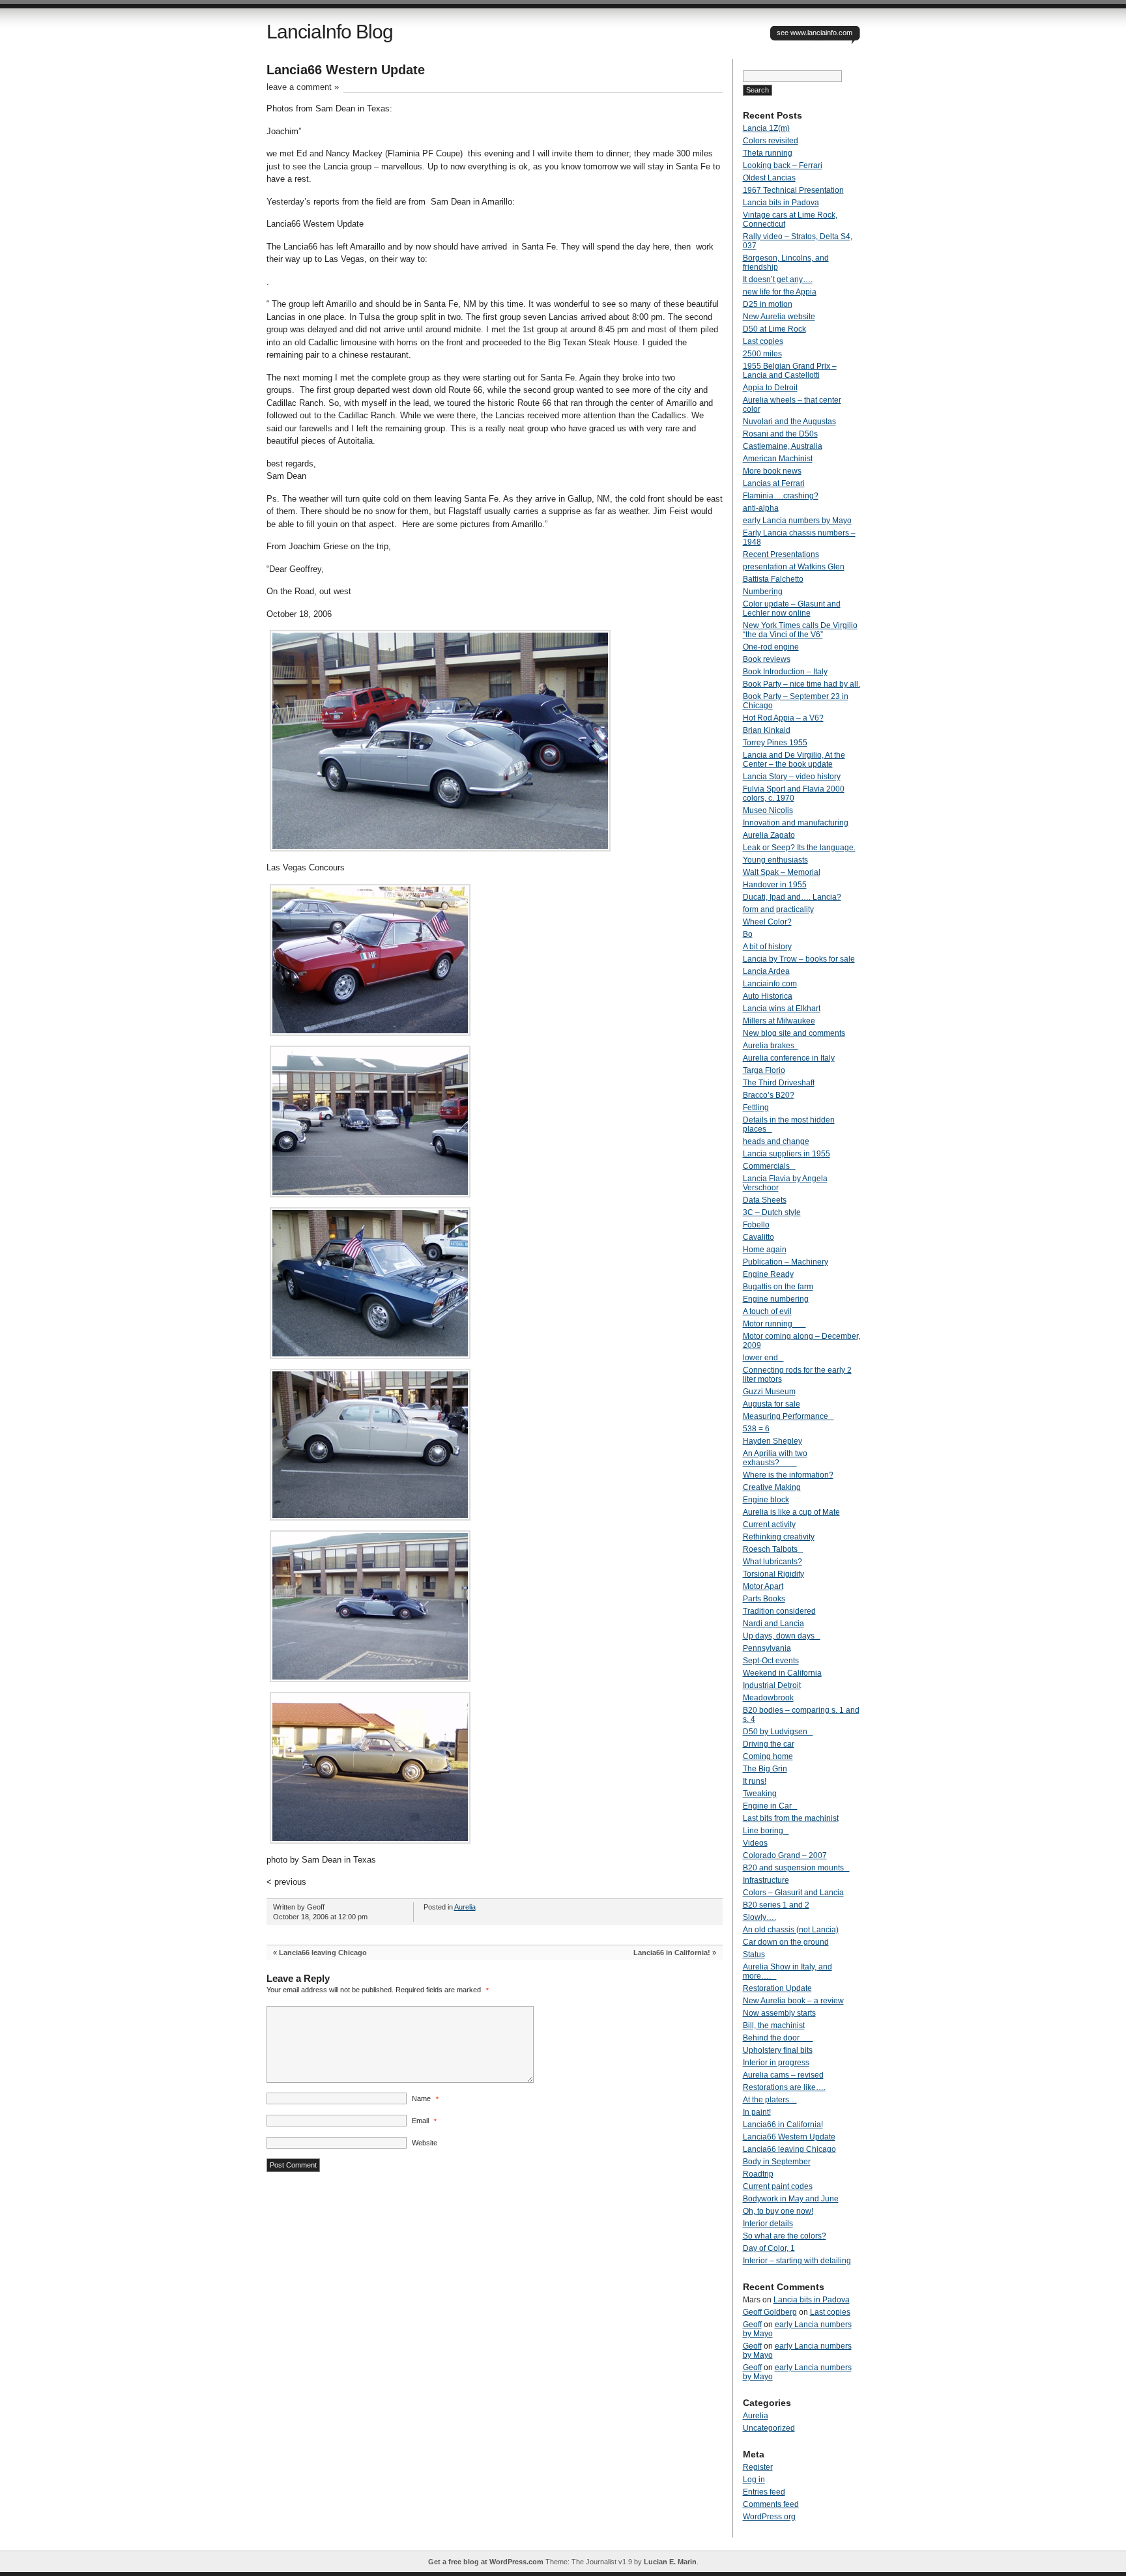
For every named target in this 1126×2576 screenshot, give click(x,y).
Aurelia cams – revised (783, 2075)
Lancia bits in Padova (781, 203)
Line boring (766, 1831)
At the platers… (770, 2100)
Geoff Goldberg (770, 2312)
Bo (748, 934)
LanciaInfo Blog (330, 32)
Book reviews (767, 659)
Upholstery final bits (778, 2050)
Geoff (752, 2325)
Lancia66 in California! (672, 1953)
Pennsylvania (767, 1648)
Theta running (768, 153)
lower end (763, 1358)
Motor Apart (763, 1586)
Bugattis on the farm (778, 1287)
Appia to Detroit (770, 388)
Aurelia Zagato (769, 835)
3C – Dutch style (772, 1212)
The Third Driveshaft (779, 1083)
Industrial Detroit (772, 1685)
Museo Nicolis (768, 810)
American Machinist (778, 459)
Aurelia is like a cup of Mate (791, 1512)
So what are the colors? (785, 2236)
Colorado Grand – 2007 (785, 1855)
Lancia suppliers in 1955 (787, 1154)
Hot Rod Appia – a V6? (783, 718)
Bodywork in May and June (791, 2199)
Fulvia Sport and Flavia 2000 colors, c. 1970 (794, 794)
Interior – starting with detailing (797, 2261)
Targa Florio (764, 1070)
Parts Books (764, 1599)
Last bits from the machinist (791, 1818)
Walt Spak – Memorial (782, 872)
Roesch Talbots (773, 1549)
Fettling (756, 1108)
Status (754, 1954)
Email (424, 2121)
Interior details (768, 2224)
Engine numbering (776, 1299)
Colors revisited (771, 141)
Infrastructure (766, 1880)
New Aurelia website (779, 317)
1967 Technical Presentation (793, 190)
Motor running (774, 1324)
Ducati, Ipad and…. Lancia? (792, 897)
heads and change (776, 1141)
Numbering (763, 592)
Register (758, 2467)
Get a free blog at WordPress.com (486, 2562)
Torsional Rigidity (773, 1574)
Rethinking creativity (779, 1537)
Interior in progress (776, 2063)
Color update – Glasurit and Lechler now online (792, 608)
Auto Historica (768, 996)
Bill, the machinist (774, 2025)
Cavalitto (758, 1237)
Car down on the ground (786, 1942)
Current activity (769, 1524)
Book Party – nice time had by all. (801, 684)
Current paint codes (778, 2186)
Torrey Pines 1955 (775, 743)
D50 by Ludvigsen (778, 1732)
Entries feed (764, 2492)
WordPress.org (769, 2517)
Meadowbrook (768, 1698)
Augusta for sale (772, 1404)
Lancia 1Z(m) (766, 128)
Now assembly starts (779, 2013)
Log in (754, 2480)
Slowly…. (759, 1917)
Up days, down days (782, 1636)
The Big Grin (765, 1769)
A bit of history (767, 947)
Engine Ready (768, 1274)
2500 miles (762, 354)
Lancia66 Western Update (789, 2137)
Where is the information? (788, 1475)
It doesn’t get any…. (778, 279)
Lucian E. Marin (670, 2562)
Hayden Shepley (772, 1441)
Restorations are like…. (784, 2087)
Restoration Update (777, 1988)
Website (425, 2143)
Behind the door (778, 2038)
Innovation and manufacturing (796, 823)
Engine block (766, 1500)
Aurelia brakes (771, 1046)
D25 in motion (768, 304)
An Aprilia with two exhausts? (775, 1458)
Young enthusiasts (775, 860)
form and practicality (778, 909)
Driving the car (769, 1744)
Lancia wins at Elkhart (782, 1009)
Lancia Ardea (766, 971)
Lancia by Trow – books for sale (799, 959)
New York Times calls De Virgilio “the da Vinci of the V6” (800, 630)
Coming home (768, 1756)
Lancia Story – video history (792, 777)
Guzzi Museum (769, 1392)
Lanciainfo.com (770, 984)
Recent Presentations (781, 554)
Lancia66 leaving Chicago (323, 1953)
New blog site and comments (794, 1033)
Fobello (756, 1225)
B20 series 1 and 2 (776, 1905)
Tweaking (760, 1794)
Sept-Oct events (771, 1661)
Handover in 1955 (775, 885)
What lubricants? (772, 1562)
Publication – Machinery (786, 1262)
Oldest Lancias (769, 178)
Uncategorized (769, 2428)
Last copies (763, 341)
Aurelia (465, 1907)
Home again (765, 1250)
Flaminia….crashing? (781, 496)
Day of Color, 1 (769, 2248)
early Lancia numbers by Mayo (797, 521)
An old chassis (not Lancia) (791, 1930)
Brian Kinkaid (767, 730)
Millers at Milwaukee (779, 1021)
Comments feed (771, 2504)
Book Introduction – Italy (785, 672)
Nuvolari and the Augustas (789, 422)
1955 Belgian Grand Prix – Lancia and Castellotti (790, 371)
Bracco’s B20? (769, 1095)
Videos (755, 1843)
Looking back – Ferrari (783, 165)
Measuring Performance (788, 1416)
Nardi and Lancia (773, 1624)
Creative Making (772, 1487)
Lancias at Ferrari (774, 483)
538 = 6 (756, 1429)
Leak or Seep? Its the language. (799, 848)
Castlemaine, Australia (783, 446)
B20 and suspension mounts (796, 1868)
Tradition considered (779, 1611)
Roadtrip (758, 2174)
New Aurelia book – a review (793, 2001)
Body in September (777, 2162)
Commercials (769, 1166)
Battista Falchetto (773, 579)
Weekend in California (782, 1673)
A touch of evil (767, 1311)
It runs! (755, 1781)
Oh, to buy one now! (778, 2211)
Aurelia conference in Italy (789, 1058)
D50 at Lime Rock (774, 329)
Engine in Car (770, 1806)
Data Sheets (765, 1200)
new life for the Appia (780, 292)
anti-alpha (761, 508)
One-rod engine (771, 647)
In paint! (757, 2112)
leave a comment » (303, 87)
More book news (772, 471)
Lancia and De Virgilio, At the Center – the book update (794, 760)
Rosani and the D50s (780, 434)
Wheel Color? (767, 922)
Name (425, 2098)
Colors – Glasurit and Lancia (793, 1893)
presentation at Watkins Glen (794, 567)
